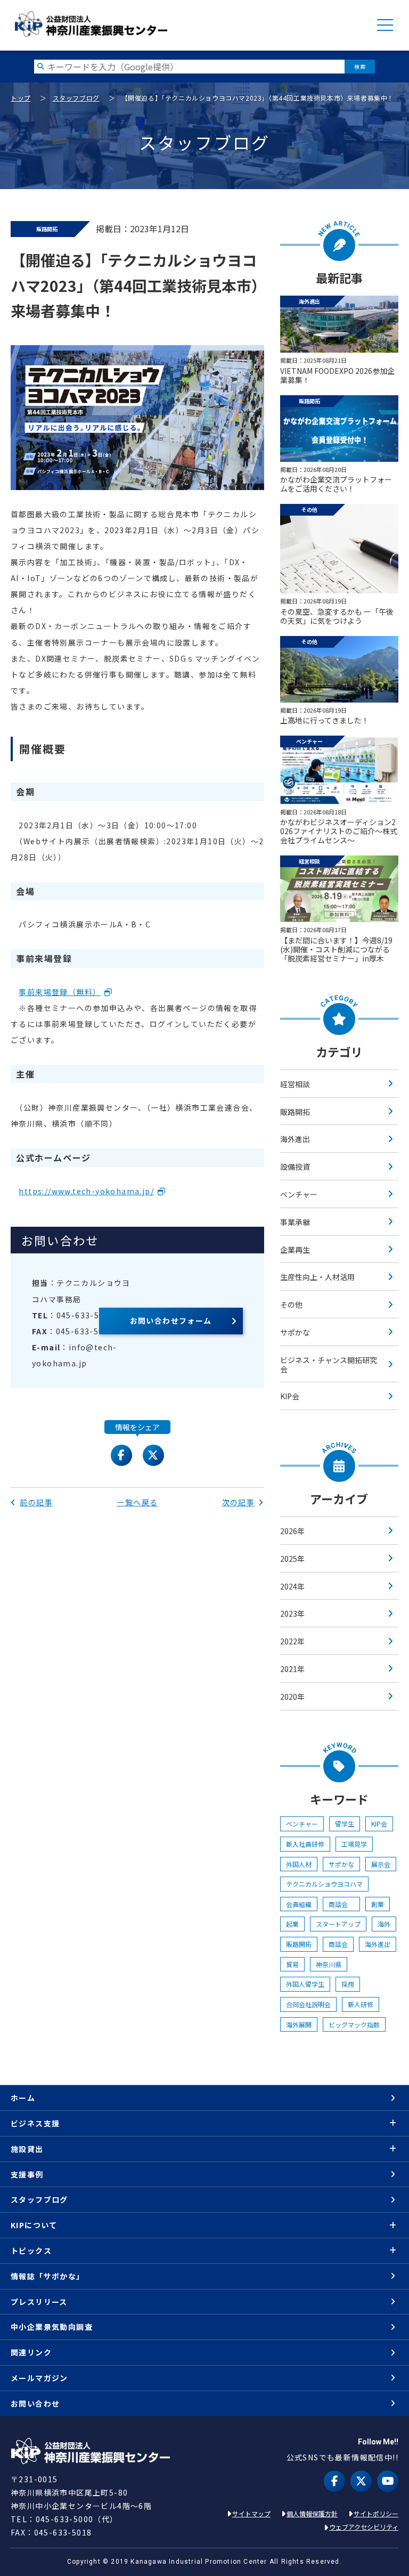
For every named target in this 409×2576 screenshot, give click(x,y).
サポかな (295, 1332)
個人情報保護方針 (312, 2513)
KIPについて (34, 2225)
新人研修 (361, 2004)
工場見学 (354, 1844)
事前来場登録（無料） (60, 992)
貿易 (292, 1964)
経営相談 (295, 1084)
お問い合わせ (35, 2403)
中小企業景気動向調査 (52, 2327)
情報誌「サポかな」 (48, 2276)
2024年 (292, 1586)
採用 (348, 1984)
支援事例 (27, 2174)
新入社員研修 (305, 1844)
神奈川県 (329, 1964)
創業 (378, 1904)
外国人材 (299, 1864)
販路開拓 (295, 1112)
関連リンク (31, 2352)
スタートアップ (338, 1924)
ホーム (23, 2098)
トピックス (31, 2251)
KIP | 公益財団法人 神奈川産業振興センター (91, 24)
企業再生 (295, 1250)
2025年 (292, 1559)
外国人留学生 (305, 1984)
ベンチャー (299, 1194)
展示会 (381, 1864)
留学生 (345, 1824)
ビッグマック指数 (354, 2024)
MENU (385, 25)
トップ (21, 98)
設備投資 (295, 1167)
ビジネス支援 (35, 2123)
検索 (360, 66)
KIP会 (290, 1396)
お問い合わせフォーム (171, 1320)
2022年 (292, 1641)
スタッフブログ (76, 98)
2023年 (292, 1613)
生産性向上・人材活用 (317, 1277)
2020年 (292, 1697)
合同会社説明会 (308, 2004)
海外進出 (295, 1139)
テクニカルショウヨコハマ (324, 1884)
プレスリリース (39, 2302)
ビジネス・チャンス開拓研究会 (329, 1364)
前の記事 (36, 1502)
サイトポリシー (376, 2513)
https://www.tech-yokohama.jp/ (86, 1191)
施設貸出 (27, 2149)
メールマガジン (39, 2378)
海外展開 (299, 2024)
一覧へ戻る (137, 1502)
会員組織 (299, 1904)
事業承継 (295, 1222)
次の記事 (239, 1502)
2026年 (292, 1531)
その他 (291, 1305)
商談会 (341, 1904)
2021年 (292, 1669)
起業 (292, 1924)
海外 (384, 1924)
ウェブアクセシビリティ (364, 2527)
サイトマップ (251, 2513)
